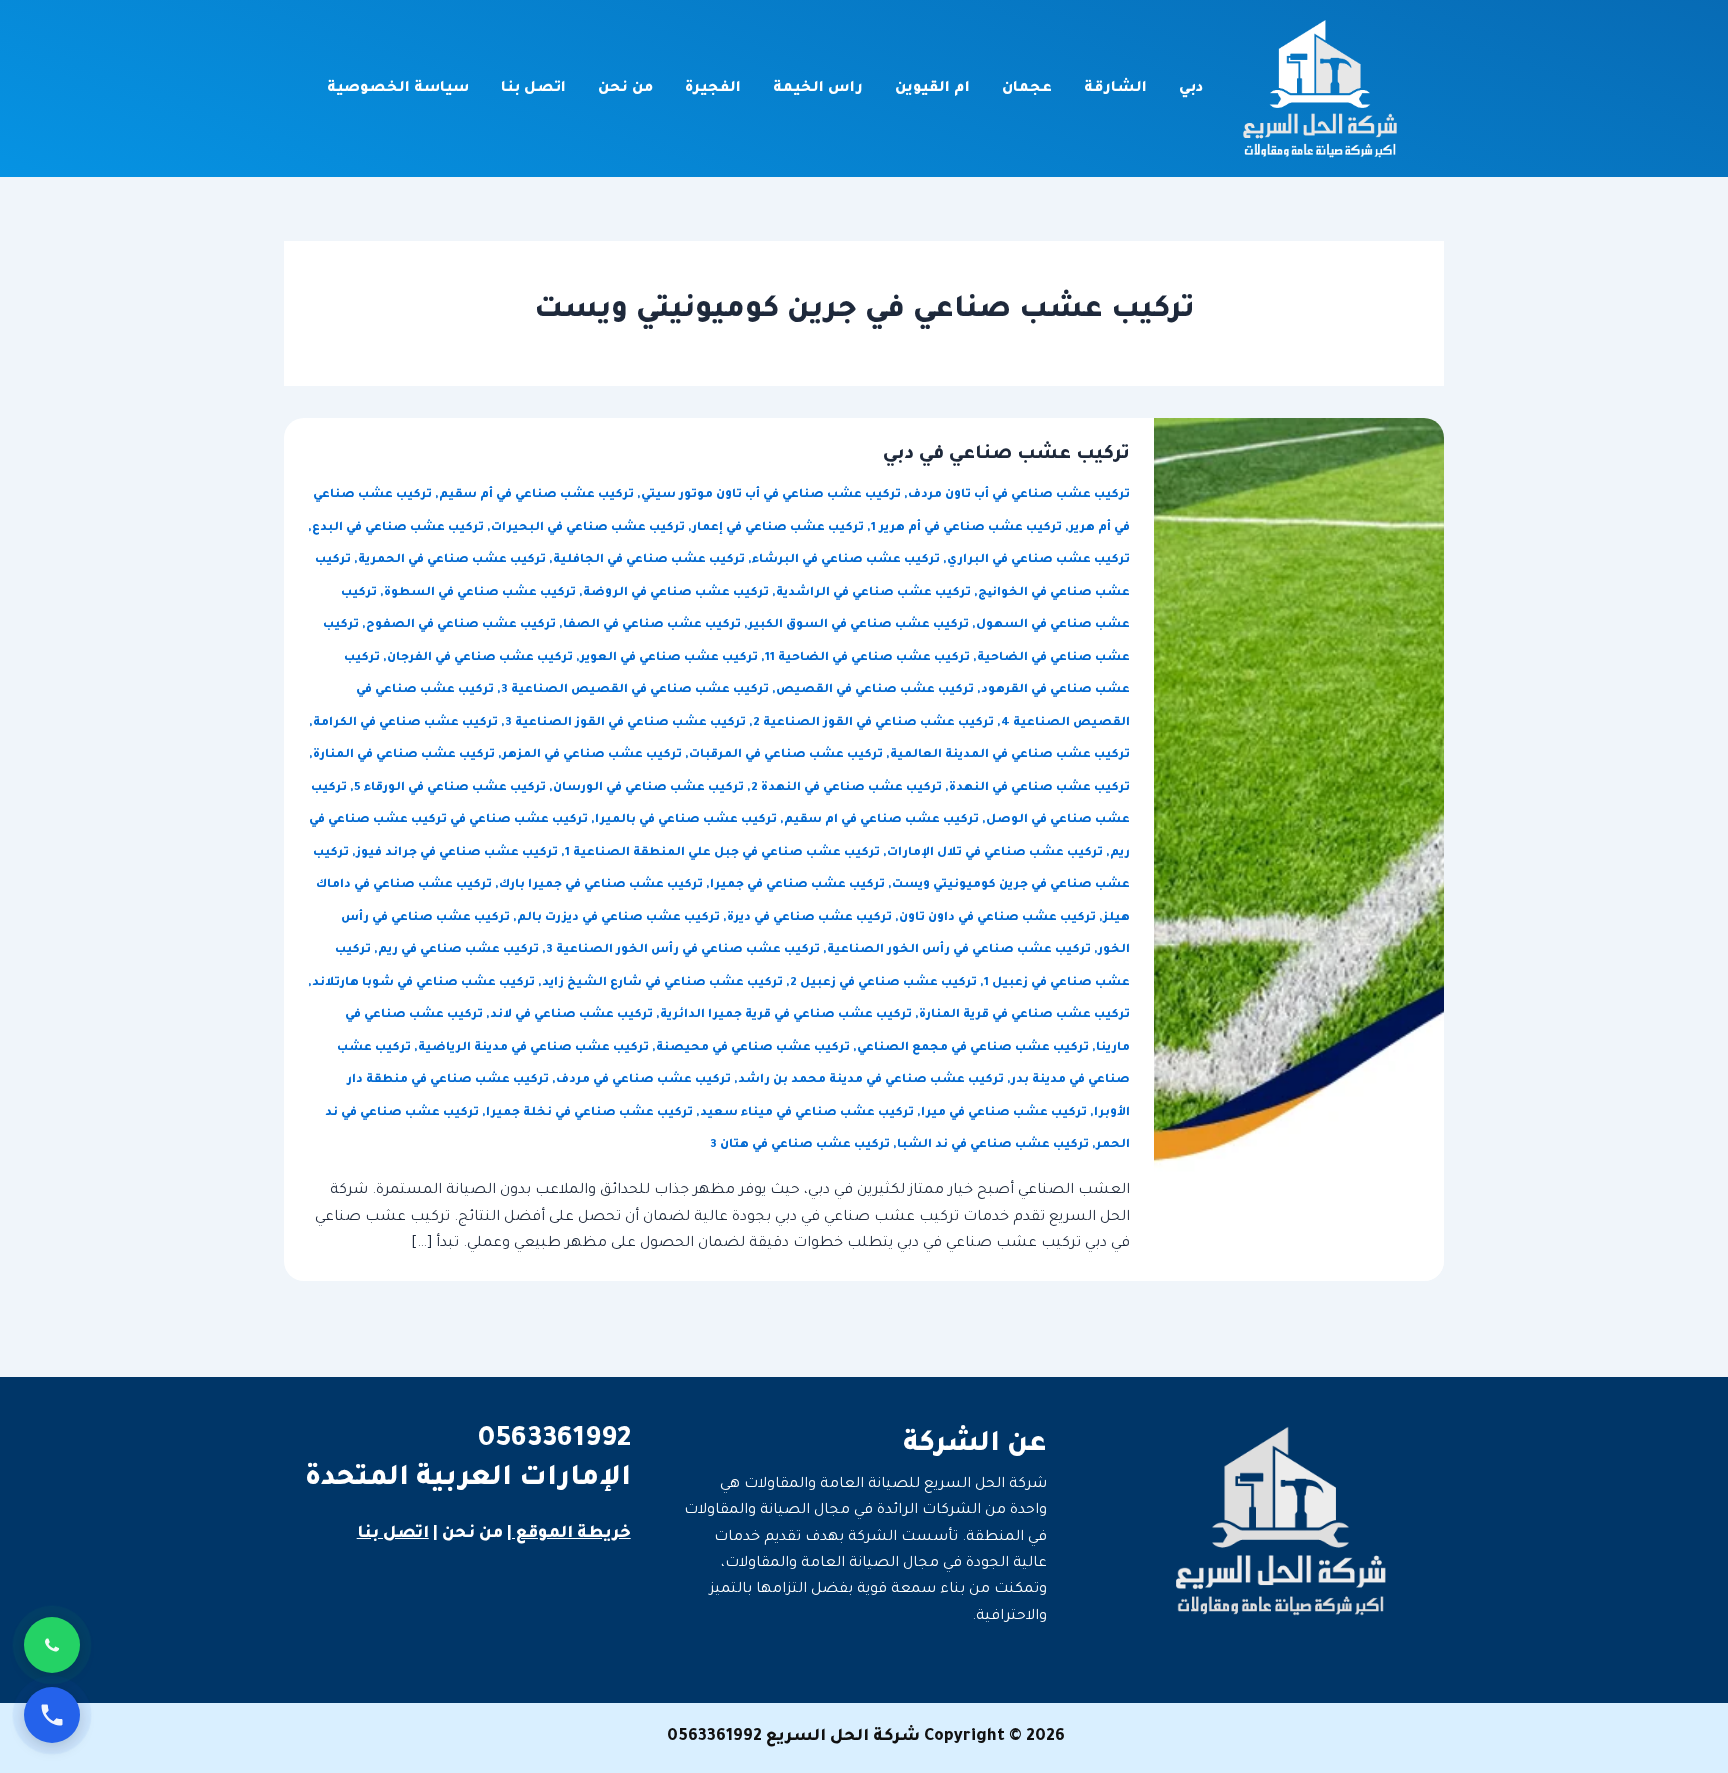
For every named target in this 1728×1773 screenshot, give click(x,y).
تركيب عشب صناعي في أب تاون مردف (1019, 495)
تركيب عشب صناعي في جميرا (797, 885)
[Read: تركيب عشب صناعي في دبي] (1299, 851)
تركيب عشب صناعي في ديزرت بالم (618, 918)
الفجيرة (713, 89)
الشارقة (1115, 89)
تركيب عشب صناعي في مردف (643, 1080)
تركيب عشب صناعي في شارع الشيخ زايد (662, 983)
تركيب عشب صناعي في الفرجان (480, 658)
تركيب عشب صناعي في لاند (571, 1015)
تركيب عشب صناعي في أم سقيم (536, 495)
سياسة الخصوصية (398, 89)
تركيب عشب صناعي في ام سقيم (881, 820)
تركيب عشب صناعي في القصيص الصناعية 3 (635, 690)
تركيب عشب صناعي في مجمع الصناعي (973, 1048)
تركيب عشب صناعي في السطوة (480, 593)
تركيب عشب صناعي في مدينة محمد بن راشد (871, 1080)
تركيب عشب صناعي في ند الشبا (993, 1145)
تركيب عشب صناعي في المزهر (592, 755)
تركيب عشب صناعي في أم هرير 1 (966, 528)
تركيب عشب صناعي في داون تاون (997, 918)
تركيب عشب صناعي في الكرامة (405, 723)
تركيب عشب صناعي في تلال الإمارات (995, 853)
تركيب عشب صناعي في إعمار (778, 528)
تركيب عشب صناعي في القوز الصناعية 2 (873, 723)
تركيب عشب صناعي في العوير (669, 658)
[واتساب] (52, 1645)
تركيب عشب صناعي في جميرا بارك (601, 885)
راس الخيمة (818, 89)
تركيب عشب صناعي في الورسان (648, 788)
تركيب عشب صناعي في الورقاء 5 (450, 788)
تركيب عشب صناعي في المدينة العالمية (1010, 755)
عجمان (1027, 89)
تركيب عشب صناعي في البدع (398, 528)
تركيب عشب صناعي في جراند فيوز (457, 853)
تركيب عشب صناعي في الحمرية (452, 560)
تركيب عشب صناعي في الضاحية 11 (867, 658)
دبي (1191, 89)
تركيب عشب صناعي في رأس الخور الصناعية (959, 950)
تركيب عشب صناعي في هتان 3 (800, 1145)
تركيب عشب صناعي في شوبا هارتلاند (423, 983)
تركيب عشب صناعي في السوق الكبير (858, 625)
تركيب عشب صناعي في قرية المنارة (1024, 1015)
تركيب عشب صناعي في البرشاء (846, 560)
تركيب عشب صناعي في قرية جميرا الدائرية (786, 1015)
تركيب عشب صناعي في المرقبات (786, 755)
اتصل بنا (533, 89)
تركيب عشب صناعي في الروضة (676, 593)
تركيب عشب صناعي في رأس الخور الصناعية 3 (683, 950)
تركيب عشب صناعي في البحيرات (588, 528)
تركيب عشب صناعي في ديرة (809, 918)
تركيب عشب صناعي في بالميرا (686, 820)
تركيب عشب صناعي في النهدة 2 (846, 788)
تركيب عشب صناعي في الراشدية (873, 593)
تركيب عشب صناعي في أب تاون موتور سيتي (771, 495)
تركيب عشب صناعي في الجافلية (649, 560)
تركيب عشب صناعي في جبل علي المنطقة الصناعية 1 (722, 853)
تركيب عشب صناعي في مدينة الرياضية (533, 1048)
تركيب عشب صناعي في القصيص (875, 690)
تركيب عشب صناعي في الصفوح (461, 625)
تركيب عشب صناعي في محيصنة (753, 1048)
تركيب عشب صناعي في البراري (1038, 560)
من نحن (625, 89)
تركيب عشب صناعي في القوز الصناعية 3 (625, 723)
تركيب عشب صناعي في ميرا (1004, 1113)
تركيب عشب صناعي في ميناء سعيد (807, 1113)
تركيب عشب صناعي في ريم (458, 950)
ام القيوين (932, 89)
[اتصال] (52, 1715)
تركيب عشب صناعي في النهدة (1039, 788)
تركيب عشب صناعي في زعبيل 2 (883, 983)
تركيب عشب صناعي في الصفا (652, 625)
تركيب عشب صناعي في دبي (1006, 455)
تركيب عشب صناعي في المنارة (404, 755)
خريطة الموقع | (569, 1534)
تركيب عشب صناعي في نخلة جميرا (589, 1113)
